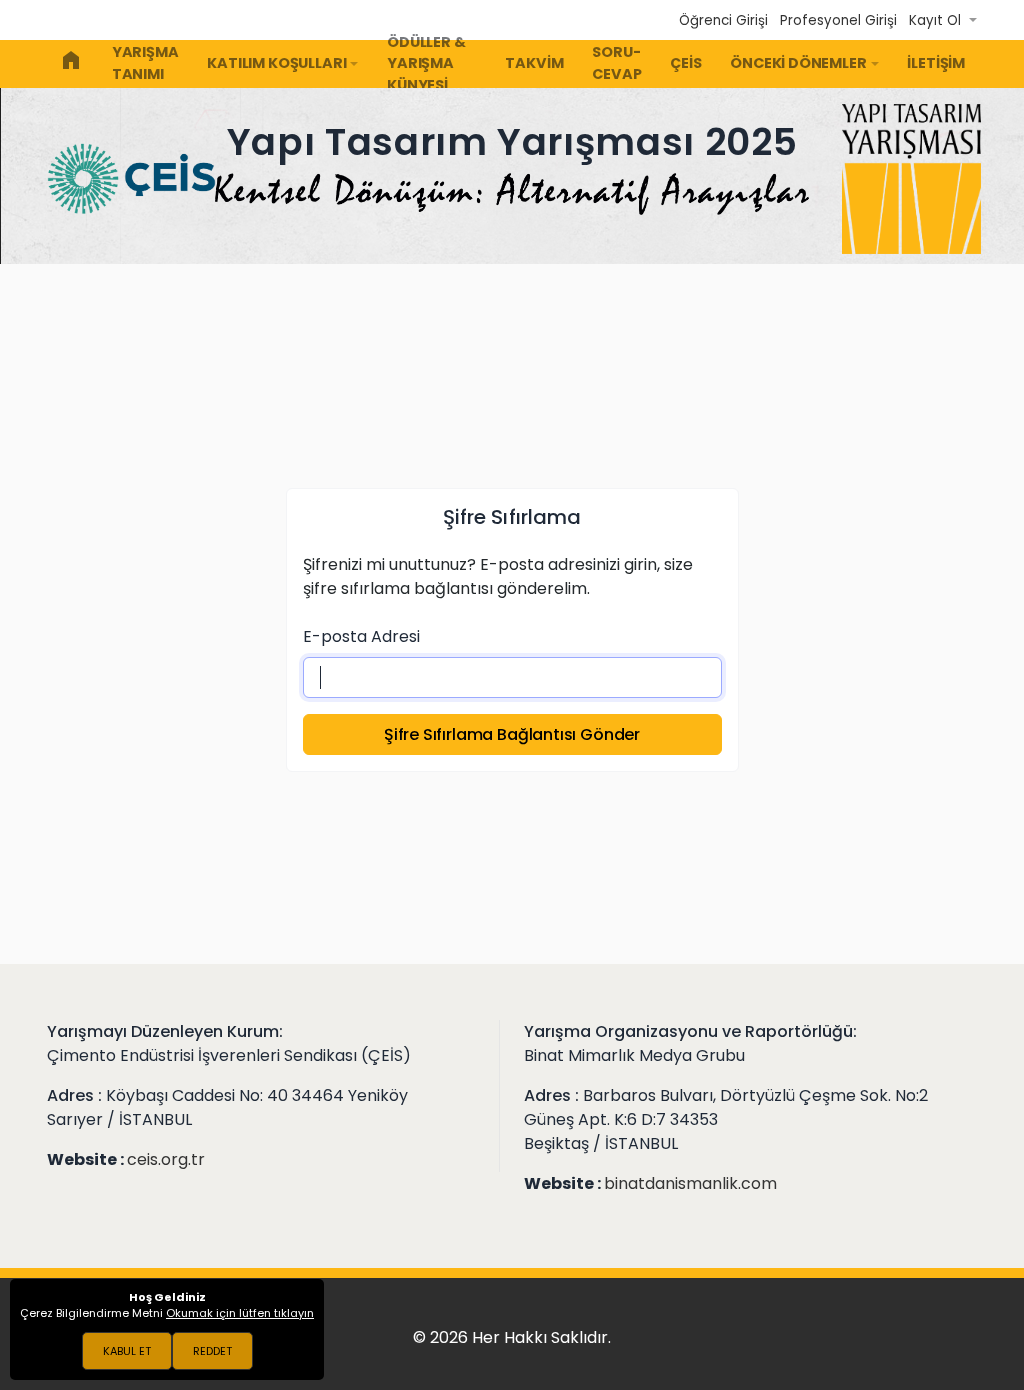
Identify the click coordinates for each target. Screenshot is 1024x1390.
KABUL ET (127, 1351)
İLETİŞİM (936, 63)
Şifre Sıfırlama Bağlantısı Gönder (512, 734)
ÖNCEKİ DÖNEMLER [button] (798, 63)
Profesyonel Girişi (838, 20)
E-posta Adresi (361, 636)
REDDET (212, 1351)
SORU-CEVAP (616, 63)
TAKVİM (534, 63)
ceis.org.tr (166, 1159)
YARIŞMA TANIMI (145, 63)
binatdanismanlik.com (690, 1183)
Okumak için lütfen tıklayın (240, 1313)
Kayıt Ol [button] (937, 20)
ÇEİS (685, 63)
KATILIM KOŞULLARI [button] (276, 63)
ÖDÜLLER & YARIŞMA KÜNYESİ (426, 64)
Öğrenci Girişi (723, 20)
